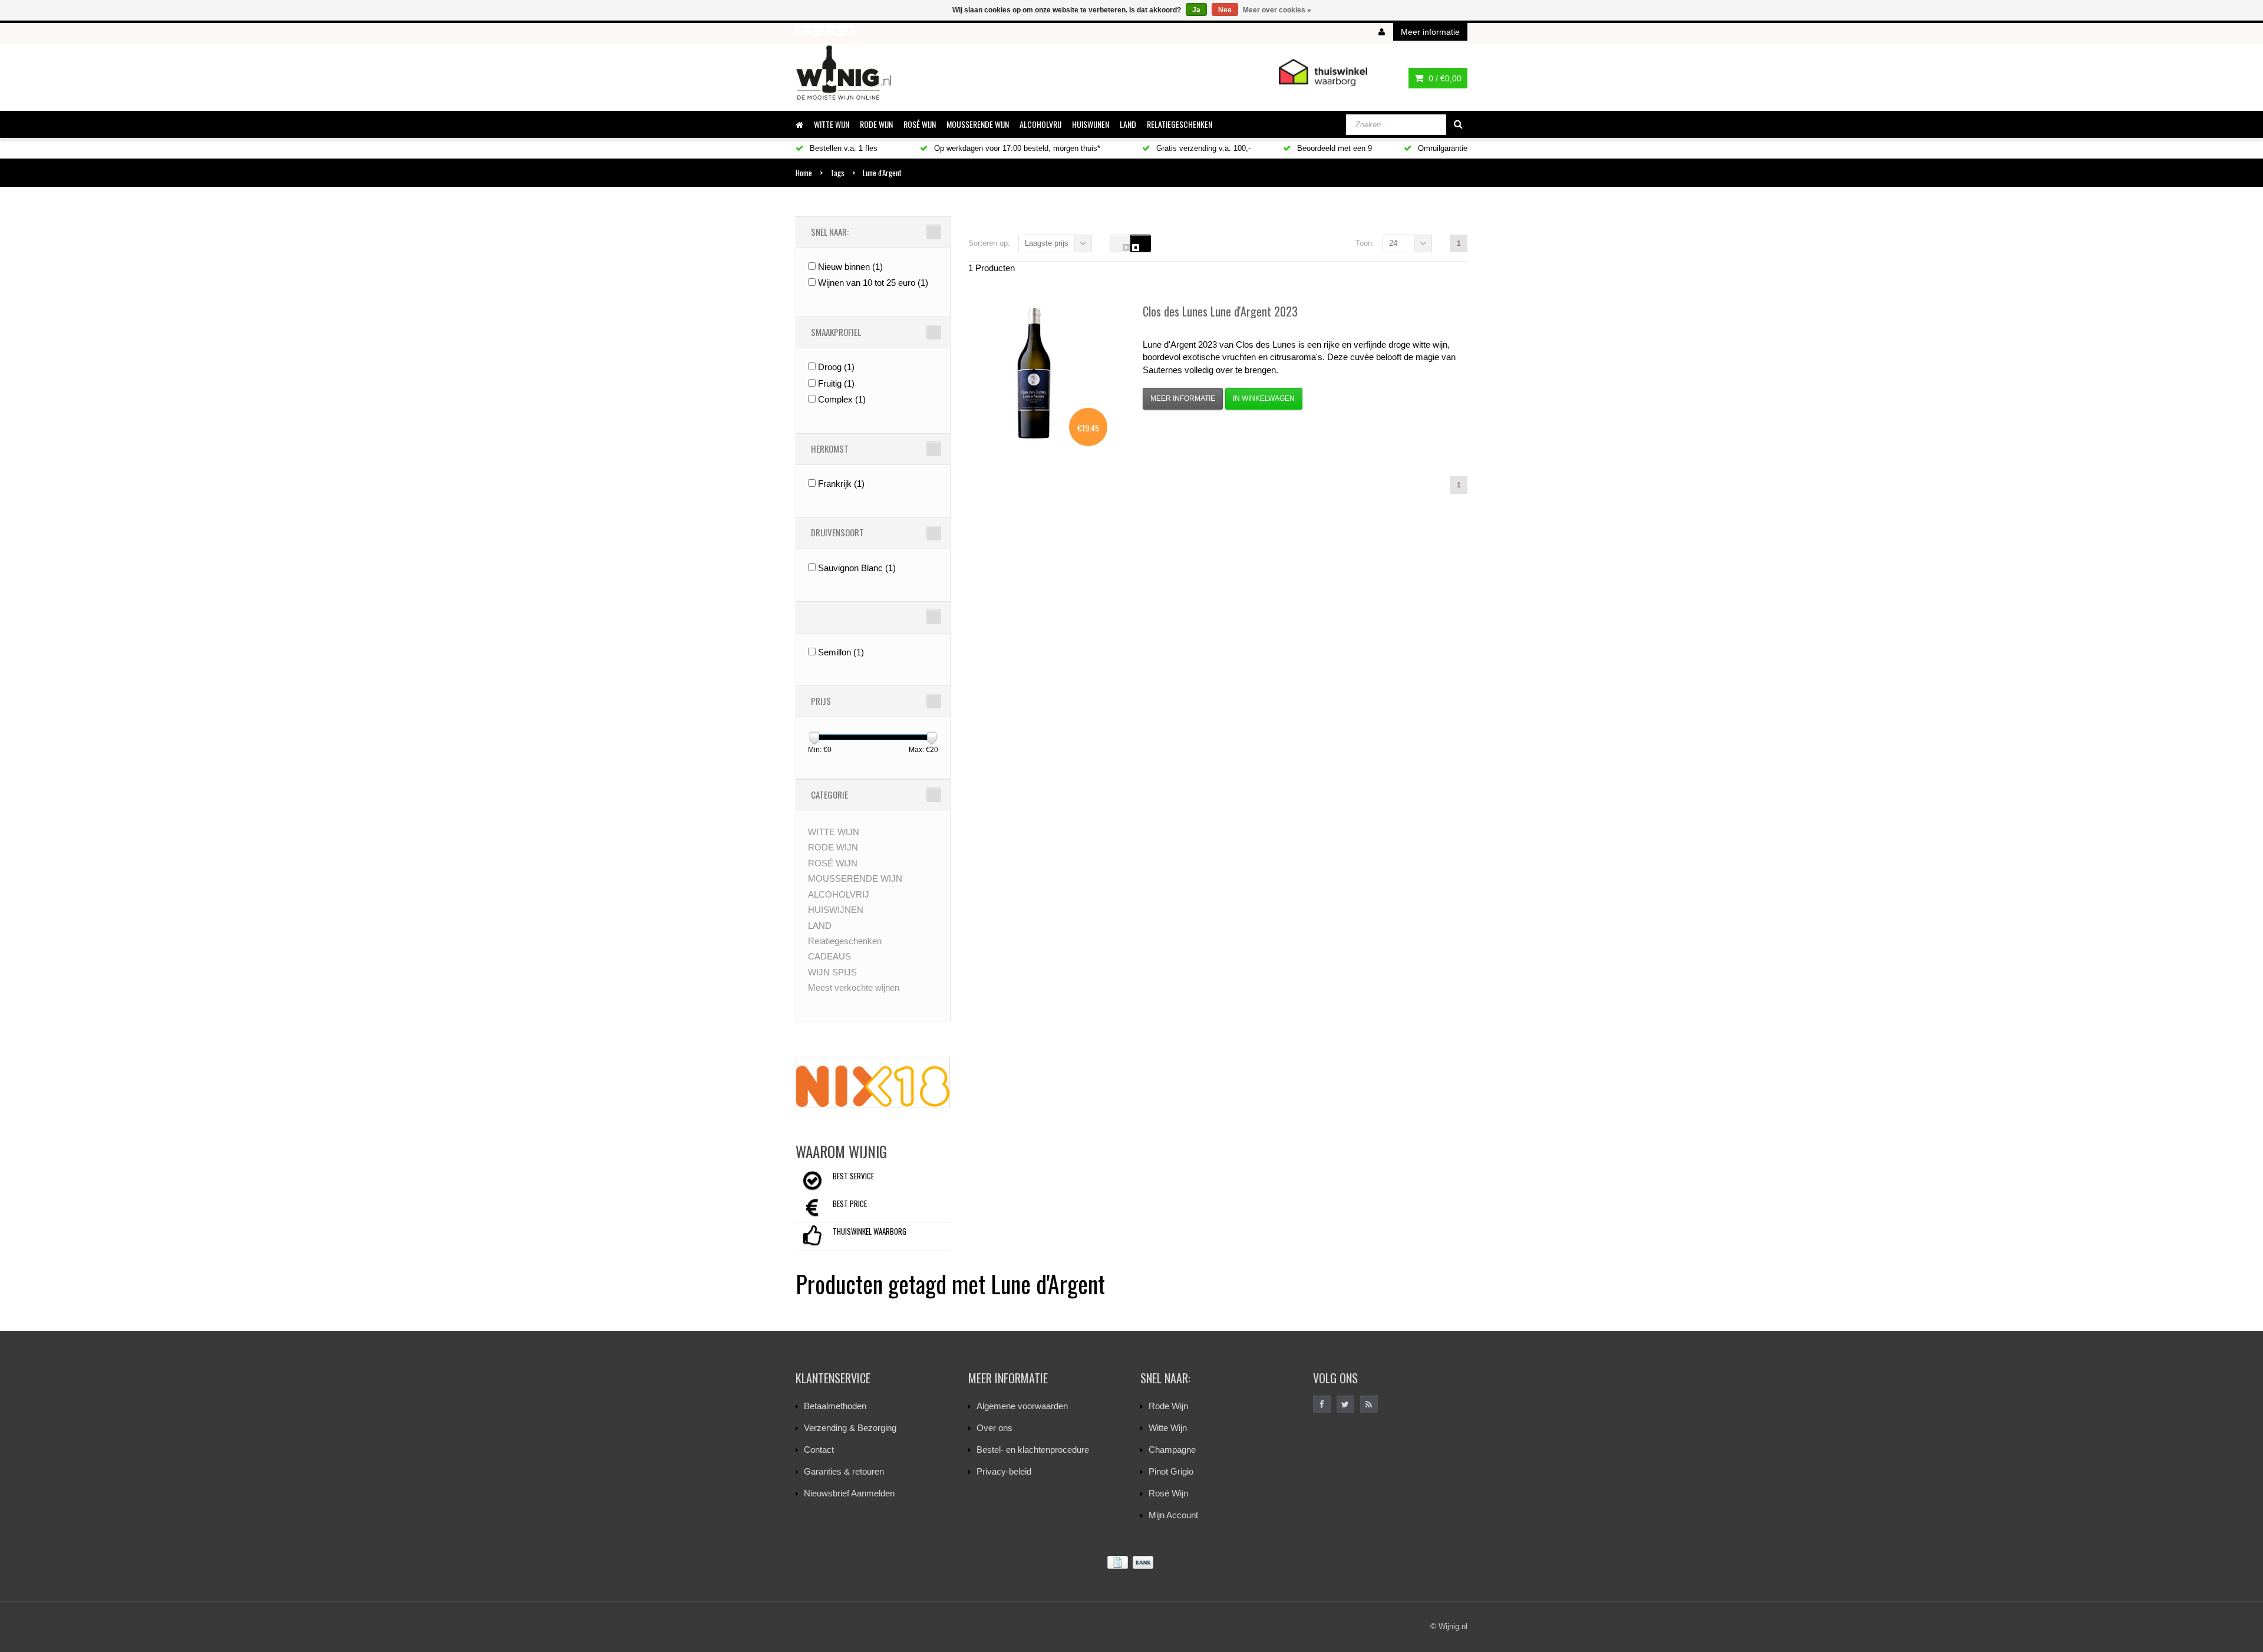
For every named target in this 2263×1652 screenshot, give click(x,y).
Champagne (1172, 1450)
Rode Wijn (1168, 1406)
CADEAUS (829, 956)
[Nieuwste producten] (1369, 1404)
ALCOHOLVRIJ (1040, 124)
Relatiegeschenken (1180, 124)
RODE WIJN (876, 124)
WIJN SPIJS (832, 972)
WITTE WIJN (832, 124)
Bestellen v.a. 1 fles (842, 148)
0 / (1444, 78)
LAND (1128, 124)
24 (1393, 243)
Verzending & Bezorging (850, 1428)
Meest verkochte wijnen (854, 987)
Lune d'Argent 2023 (1220, 311)
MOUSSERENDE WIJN (978, 124)
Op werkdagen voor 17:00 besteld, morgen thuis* (1016, 148)
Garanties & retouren (844, 1471)
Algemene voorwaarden (1022, 1406)
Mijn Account (1173, 1515)
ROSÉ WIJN (920, 124)
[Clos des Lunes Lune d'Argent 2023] (1034, 372)
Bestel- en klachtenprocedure (1033, 1450)
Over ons (994, 1428)
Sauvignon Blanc (857, 568)
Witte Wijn (1168, 1428)
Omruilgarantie (1441, 148)
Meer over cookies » (1277, 10)
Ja (1196, 10)
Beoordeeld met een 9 (1333, 148)
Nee (1225, 10)
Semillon (841, 652)
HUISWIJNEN (1091, 124)
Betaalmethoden (835, 1406)
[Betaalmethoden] (1131, 1563)
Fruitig (836, 383)
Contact (819, 1450)
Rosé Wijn (1168, 1493)
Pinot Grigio (1171, 1471)
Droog (836, 367)
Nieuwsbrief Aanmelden (849, 1493)
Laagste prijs (1047, 243)
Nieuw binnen (850, 267)
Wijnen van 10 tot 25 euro (873, 283)
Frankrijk (841, 484)
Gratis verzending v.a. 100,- (1202, 148)
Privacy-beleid (1004, 1471)
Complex (842, 399)
